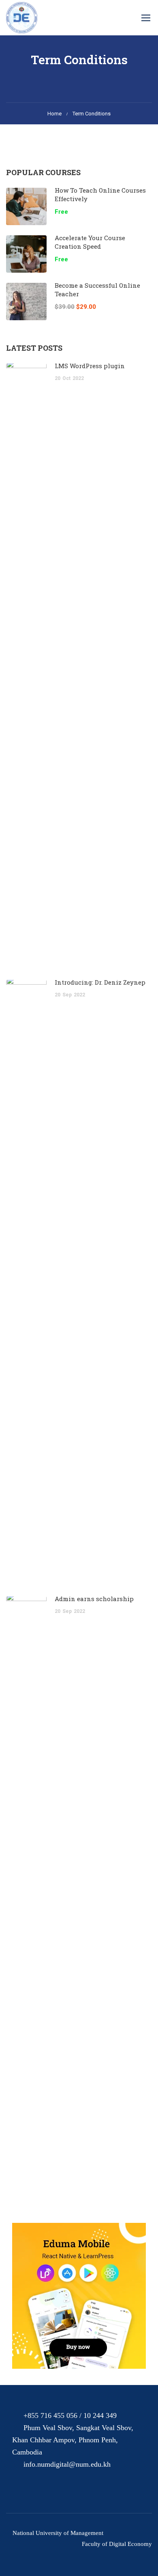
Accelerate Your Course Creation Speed (90, 242)
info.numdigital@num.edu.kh (67, 2464)
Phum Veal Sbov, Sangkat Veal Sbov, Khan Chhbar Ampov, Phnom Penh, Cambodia (73, 2440)
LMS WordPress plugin (90, 366)
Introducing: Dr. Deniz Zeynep (100, 982)
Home (54, 114)
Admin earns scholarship (94, 1599)
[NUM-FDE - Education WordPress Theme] (22, 18)
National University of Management (58, 2533)
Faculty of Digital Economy (117, 2544)
